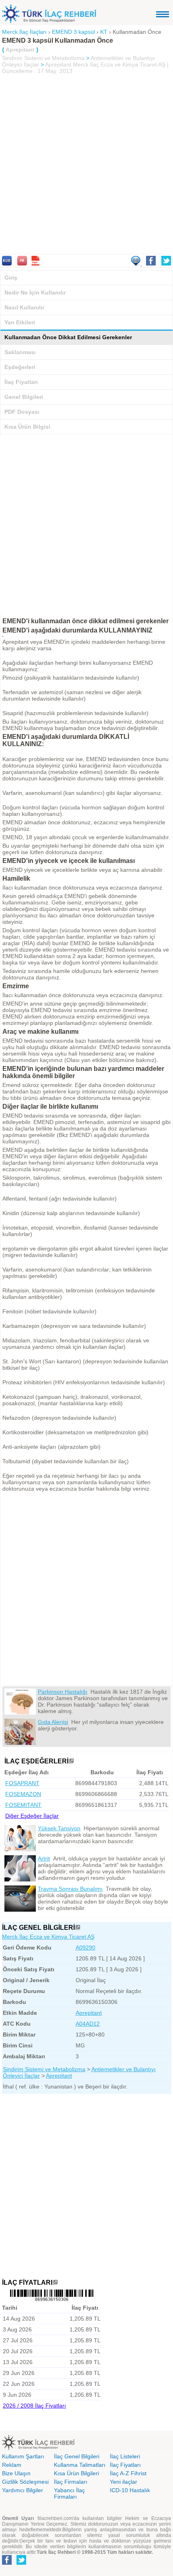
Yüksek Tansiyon (59, 1828)
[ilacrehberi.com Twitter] (21, 2563)
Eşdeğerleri (20, 367)
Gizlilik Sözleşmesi (25, 2482)
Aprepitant (58, 64)
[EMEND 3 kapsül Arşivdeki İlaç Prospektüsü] (22, 263)
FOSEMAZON (23, 1794)
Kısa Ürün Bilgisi (27, 427)
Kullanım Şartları (23, 2456)
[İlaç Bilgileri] (78, 1928)
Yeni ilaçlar (124, 2482)
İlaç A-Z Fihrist (128, 2473)
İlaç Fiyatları (21, 382)
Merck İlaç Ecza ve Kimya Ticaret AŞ (48, 1937)
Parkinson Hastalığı (63, 1692)
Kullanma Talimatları (80, 2465)
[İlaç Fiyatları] (55, 2283)
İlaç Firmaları (71, 2482)
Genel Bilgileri (24, 397)
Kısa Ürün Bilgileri (76, 2473)
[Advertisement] (86, 165)
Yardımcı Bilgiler (23, 2490)
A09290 (85, 1948)
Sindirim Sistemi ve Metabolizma (43, 58)
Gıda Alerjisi (53, 1722)
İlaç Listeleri (125, 2456)
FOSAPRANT (22, 1783)
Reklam (12, 2465)
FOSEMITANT (23, 1805)
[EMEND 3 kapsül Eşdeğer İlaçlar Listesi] (71, 1761)
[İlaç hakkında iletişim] (136, 263)
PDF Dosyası (22, 412)
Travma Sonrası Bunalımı (70, 1889)
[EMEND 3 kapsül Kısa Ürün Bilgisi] (7, 263)
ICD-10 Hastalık (130, 2490)
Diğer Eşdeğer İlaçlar (32, 1816)
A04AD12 (88, 2024)
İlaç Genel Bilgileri (77, 2456)
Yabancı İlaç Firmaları (69, 2493)
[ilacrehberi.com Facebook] (7, 2563)
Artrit (44, 1858)
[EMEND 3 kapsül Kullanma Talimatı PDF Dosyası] (35, 263)
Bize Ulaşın (16, 2473)
